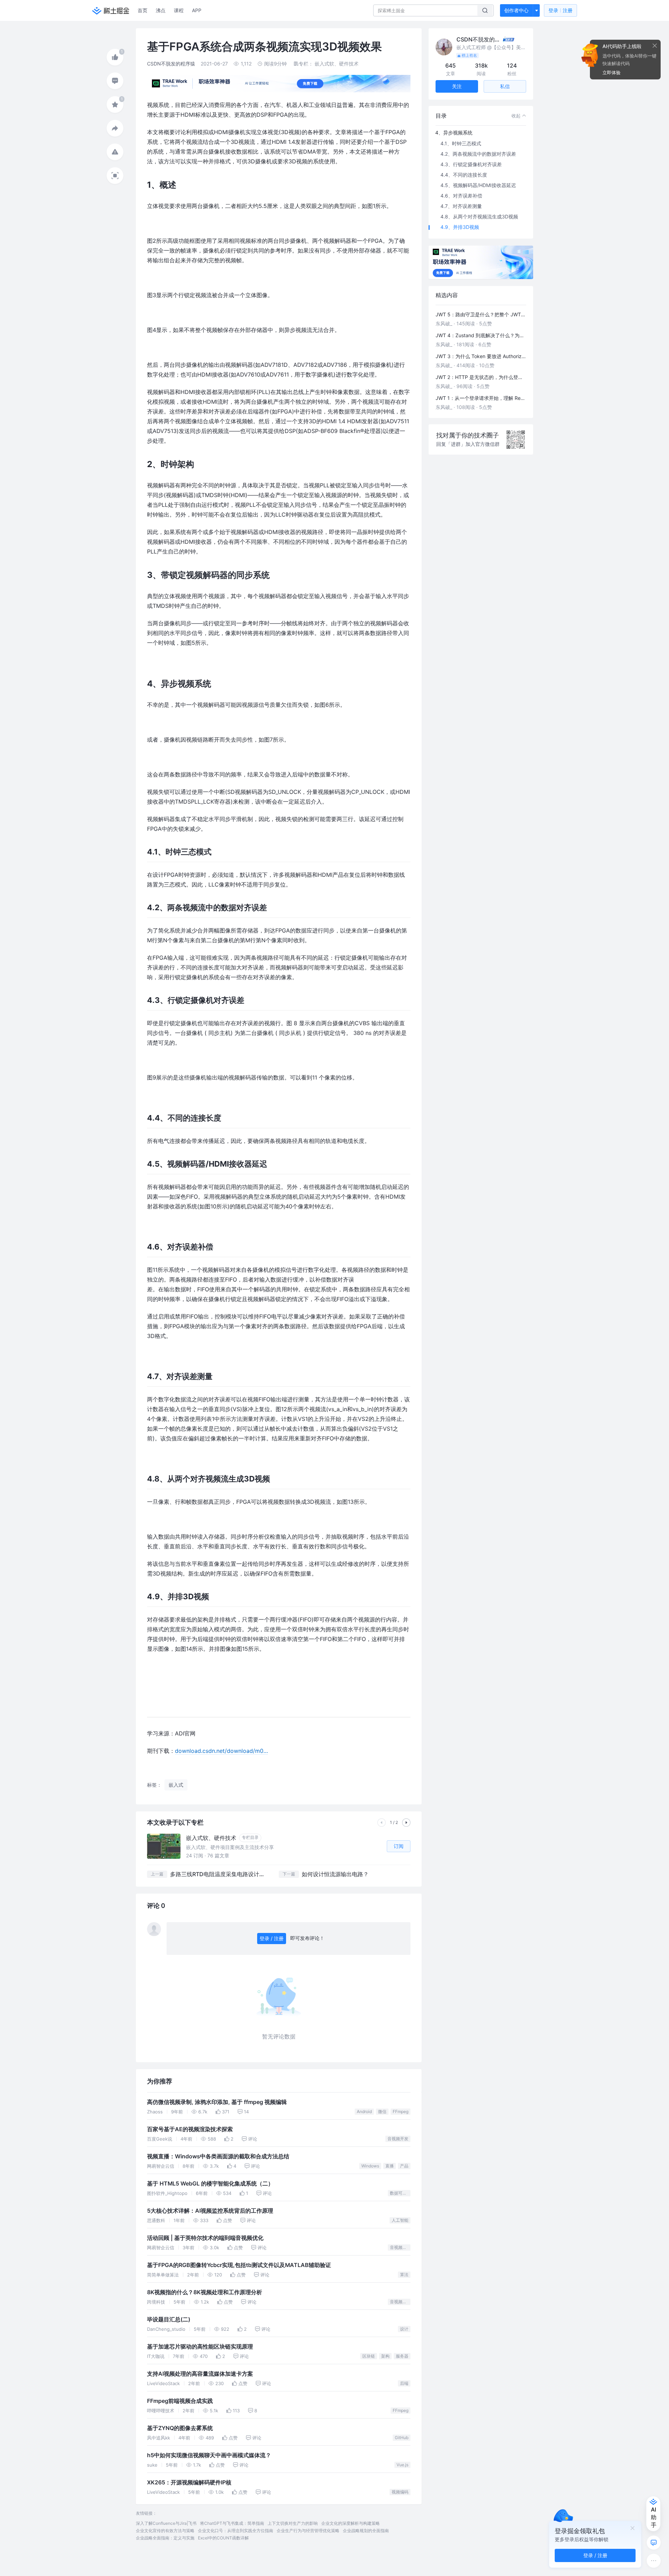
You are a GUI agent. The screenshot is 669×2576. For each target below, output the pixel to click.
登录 (560, 10)
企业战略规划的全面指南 (366, 2531)
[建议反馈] (654, 2543)
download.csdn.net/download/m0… (221, 1751)
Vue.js (402, 2465)
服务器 (402, 2356)
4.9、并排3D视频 (460, 227)
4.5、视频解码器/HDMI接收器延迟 (478, 185)
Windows (370, 2166)
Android (364, 2111)
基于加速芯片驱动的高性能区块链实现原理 (200, 2347)
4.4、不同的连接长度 (464, 175)
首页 (143, 10)
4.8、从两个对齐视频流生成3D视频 (479, 216)
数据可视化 (400, 2193)
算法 (404, 2275)
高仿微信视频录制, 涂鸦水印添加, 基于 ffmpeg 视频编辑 (217, 2102)
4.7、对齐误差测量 (461, 206)
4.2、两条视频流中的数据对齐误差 (478, 154)
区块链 (369, 2356)
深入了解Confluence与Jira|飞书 (166, 2523)
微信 (382, 2111)
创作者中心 (516, 10)
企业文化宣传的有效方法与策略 (165, 2531)
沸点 (161, 10)
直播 (390, 2166)
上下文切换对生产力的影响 (293, 2523)
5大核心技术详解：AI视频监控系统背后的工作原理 (210, 2211)
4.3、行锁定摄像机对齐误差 (471, 164)
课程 (179, 10)
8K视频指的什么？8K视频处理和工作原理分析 (205, 2292)
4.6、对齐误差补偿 (461, 196)
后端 (404, 2383)
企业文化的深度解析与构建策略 (351, 2523)
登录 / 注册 (272, 1938)
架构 (385, 2356)
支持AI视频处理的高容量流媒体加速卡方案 (200, 2374)
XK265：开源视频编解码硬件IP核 (189, 2482)
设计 (404, 2329)
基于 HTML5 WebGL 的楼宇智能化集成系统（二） (210, 2184)
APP (197, 10)
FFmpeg (401, 2111)
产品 (404, 2166)
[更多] (654, 2561)
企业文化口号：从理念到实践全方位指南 (236, 2531)
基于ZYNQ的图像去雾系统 (180, 2428)
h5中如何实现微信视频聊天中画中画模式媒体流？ (209, 2455)
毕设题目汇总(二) (169, 2319)
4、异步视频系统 (454, 133)
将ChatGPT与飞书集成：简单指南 (232, 2523)
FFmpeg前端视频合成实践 (180, 2401)
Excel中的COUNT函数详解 (223, 2538)
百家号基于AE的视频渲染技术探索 (190, 2129)
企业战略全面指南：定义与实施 (165, 2538)
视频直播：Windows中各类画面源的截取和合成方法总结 (218, 2156)
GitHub (402, 2438)
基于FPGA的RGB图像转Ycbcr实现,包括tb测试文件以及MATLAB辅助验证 (239, 2265)
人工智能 (400, 2220)
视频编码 (400, 2492)
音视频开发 (398, 2139)
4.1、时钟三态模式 (461, 143)
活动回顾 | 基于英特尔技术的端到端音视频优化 (205, 2238)
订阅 (399, 1846)
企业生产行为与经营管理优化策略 (308, 2531)
